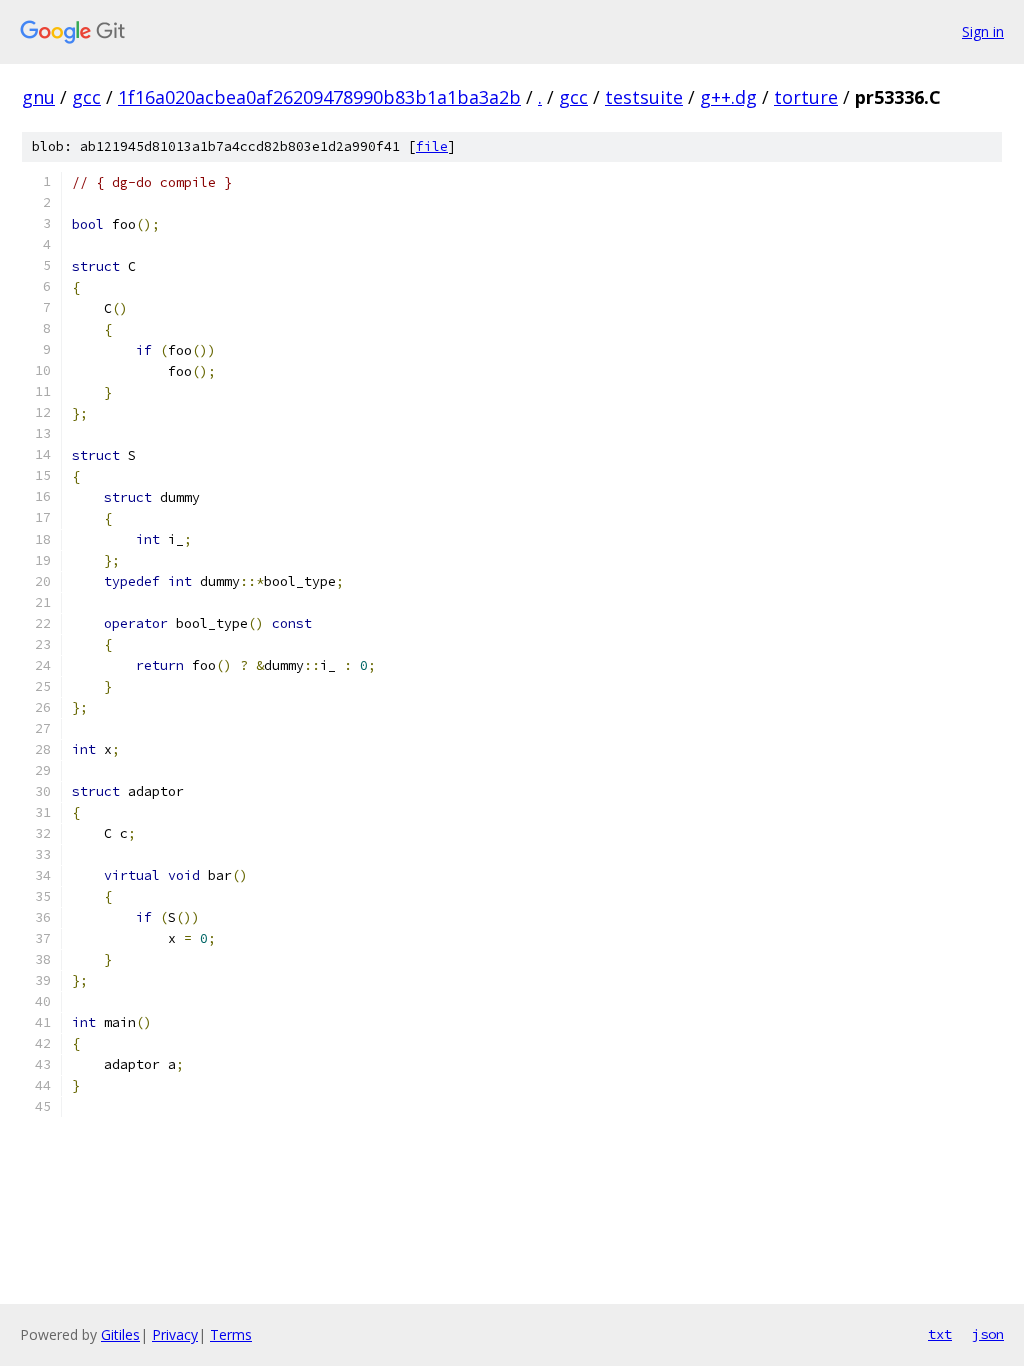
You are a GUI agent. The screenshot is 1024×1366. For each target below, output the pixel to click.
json (988, 1334)
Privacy (175, 1334)
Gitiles (120, 1334)
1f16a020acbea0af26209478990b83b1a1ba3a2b (319, 97)
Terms (231, 1334)
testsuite (644, 97)
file (432, 146)
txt (940, 1334)
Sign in (983, 31)
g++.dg (728, 97)
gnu (38, 97)
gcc (86, 97)
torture (806, 97)
